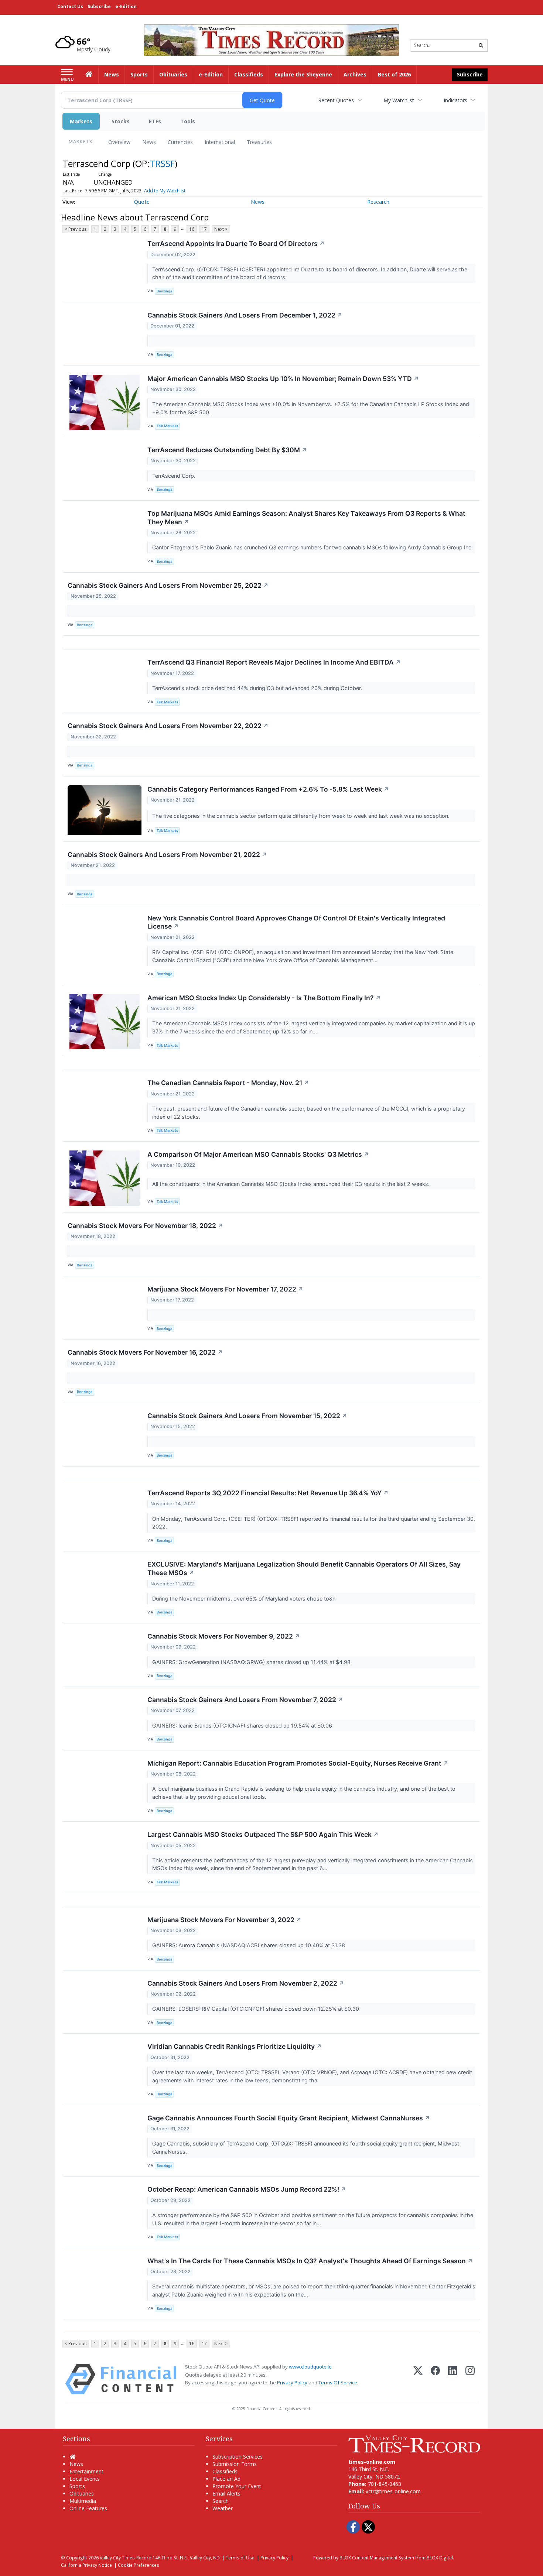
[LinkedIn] (453, 2379)
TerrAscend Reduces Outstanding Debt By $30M (227, 450)
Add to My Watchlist (165, 191)
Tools (188, 121)
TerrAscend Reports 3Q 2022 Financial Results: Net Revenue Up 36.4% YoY (268, 1493)
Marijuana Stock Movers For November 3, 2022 (224, 1920)
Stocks (121, 121)
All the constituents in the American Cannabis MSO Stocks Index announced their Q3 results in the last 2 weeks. (292, 1184)
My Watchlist (399, 100)
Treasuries (259, 142)
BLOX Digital (440, 2558)
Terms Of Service (338, 2383)
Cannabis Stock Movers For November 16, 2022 (145, 1352)
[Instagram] (470, 2379)
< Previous (76, 229)
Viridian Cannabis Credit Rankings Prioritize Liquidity (235, 2046)
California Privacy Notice (86, 2565)
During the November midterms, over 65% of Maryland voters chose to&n (245, 1599)
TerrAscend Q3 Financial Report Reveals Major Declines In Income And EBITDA (274, 662)
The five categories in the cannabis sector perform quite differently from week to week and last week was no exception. (302, 816)
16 (192, 229)
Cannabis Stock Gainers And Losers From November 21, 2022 (167, 855)
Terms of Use (240, 2558)
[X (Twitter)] (418, 2379)
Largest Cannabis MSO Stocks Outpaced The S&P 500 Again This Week (263, 1834)
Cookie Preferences (139, 2565)
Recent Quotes (336, 100)
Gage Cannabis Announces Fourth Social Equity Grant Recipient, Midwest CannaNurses (289, 2118)
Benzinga (164, 291)
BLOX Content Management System (377, 2558)
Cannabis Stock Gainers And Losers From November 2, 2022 (246, 1983)
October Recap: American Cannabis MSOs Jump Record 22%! (247, 2189)
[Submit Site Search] (481, 45)
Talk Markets (167, 426)
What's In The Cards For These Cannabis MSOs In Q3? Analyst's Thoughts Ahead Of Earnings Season (310, 2261)
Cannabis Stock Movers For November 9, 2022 (224, 1636)
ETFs (155, 121)
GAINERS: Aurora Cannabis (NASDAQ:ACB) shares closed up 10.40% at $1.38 (249, 1945)
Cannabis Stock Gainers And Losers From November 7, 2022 (245, 1700)
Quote (142, 202)
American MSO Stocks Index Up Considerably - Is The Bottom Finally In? (264, 998)
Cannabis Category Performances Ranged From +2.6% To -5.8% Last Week (268, 789)
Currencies (180, 142)
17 (204, 229)
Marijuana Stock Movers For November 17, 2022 (225, 1289)
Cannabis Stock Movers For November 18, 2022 (145, 1226)
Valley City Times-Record (126, 2558)
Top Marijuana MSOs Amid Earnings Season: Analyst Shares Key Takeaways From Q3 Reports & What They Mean (306, 518)
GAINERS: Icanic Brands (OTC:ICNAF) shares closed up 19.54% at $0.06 (243, 1726)
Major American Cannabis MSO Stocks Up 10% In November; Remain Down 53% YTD (283, 379)
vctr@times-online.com (393, 2491)
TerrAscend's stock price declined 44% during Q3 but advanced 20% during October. (258, 688)
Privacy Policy (292, 2383)
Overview (119, 142)
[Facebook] (435, 2379)
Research (378, 202)
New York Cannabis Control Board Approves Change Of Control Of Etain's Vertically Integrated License (296, 922)
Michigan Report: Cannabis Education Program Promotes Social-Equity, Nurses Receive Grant (298, 1763)
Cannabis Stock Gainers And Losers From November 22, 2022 (168, 726)
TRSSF (162, 163)
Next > (221, 229)
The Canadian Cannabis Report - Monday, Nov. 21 (228, 1083)
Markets (81, 121)
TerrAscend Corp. (175, 476)
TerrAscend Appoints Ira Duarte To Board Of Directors (236, 243)
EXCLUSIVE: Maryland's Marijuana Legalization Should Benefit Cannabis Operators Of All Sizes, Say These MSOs (304, 1568)
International (220, 142)
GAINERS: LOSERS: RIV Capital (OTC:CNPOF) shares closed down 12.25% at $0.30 (256, 2009)
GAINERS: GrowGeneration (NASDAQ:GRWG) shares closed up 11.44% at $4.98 (252, 1662)
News (149, 142)
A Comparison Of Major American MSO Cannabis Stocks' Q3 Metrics (258, 1154)
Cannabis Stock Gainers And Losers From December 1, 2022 (245, 315)
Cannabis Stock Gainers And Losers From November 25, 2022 (168, 585)
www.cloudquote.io (310, 2367)
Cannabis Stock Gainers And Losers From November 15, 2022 (247, 1416)
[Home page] (271, 39)
